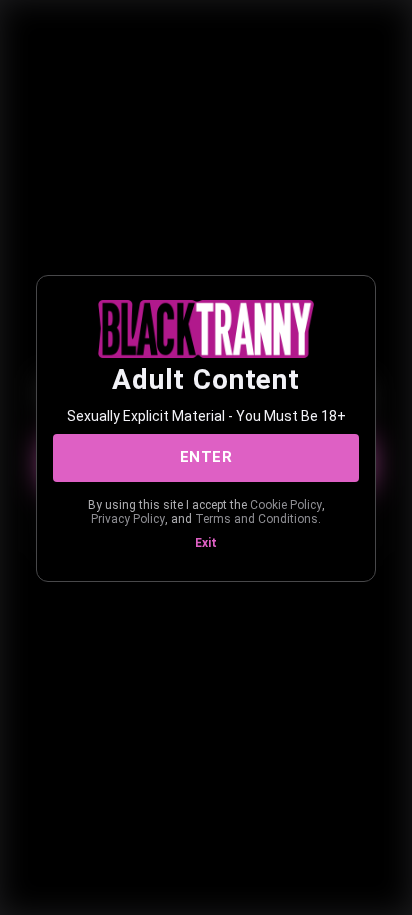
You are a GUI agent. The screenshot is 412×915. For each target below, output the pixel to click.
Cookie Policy (286, 505)
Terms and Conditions (256, 519)
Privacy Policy (128, 519)
